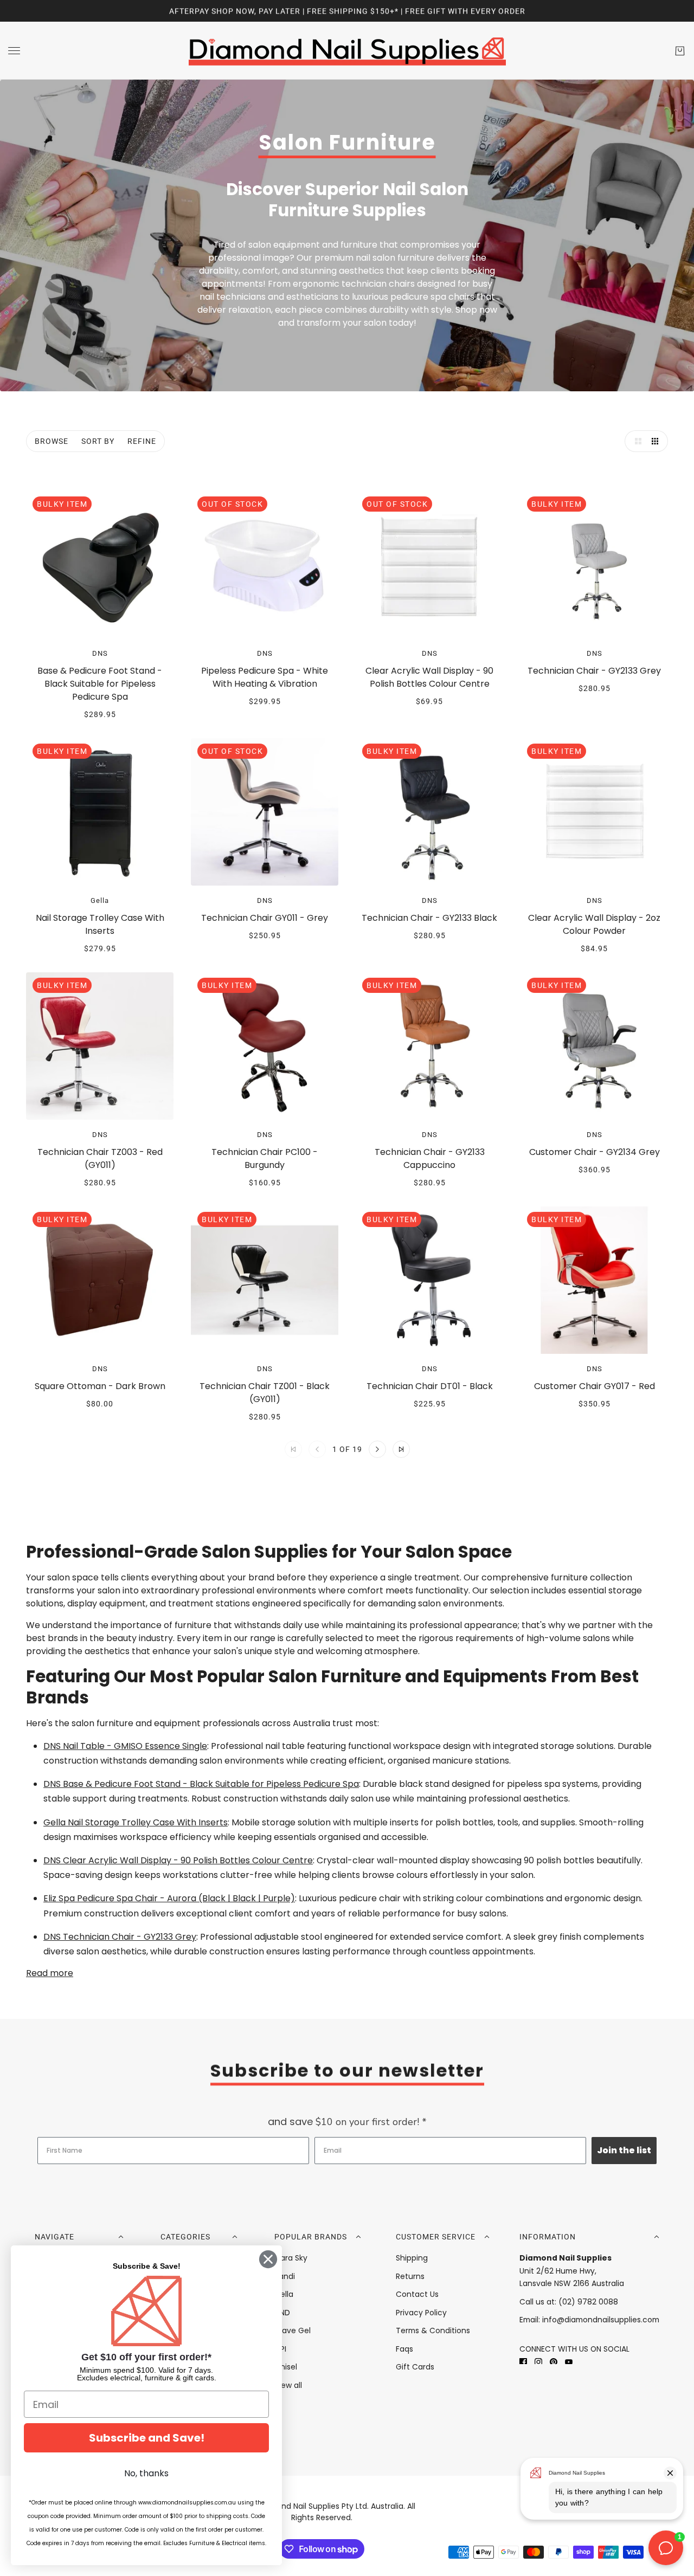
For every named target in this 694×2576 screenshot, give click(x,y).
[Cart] (680, 51)
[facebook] (523, 2361)
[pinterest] (554, 2361)
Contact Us (417, 2294)
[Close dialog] (268, 2259)
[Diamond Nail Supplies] (347, 51)
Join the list (624, 2150)
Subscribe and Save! (147, 2438)
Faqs (404, 2349)
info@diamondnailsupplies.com (601, 2320)
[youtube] (569, 2361)
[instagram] (538, 2361)
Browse (52, 441)
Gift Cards (415, 2367)
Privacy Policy (421, 2313)
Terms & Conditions (433, 2330)
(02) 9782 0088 (588, 2302)
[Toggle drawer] (14, 51)
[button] (635, 441)
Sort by (98, 441)
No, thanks (146, 2473)
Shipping (412, 2258)
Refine (142, 441)
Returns (410, 2276)
